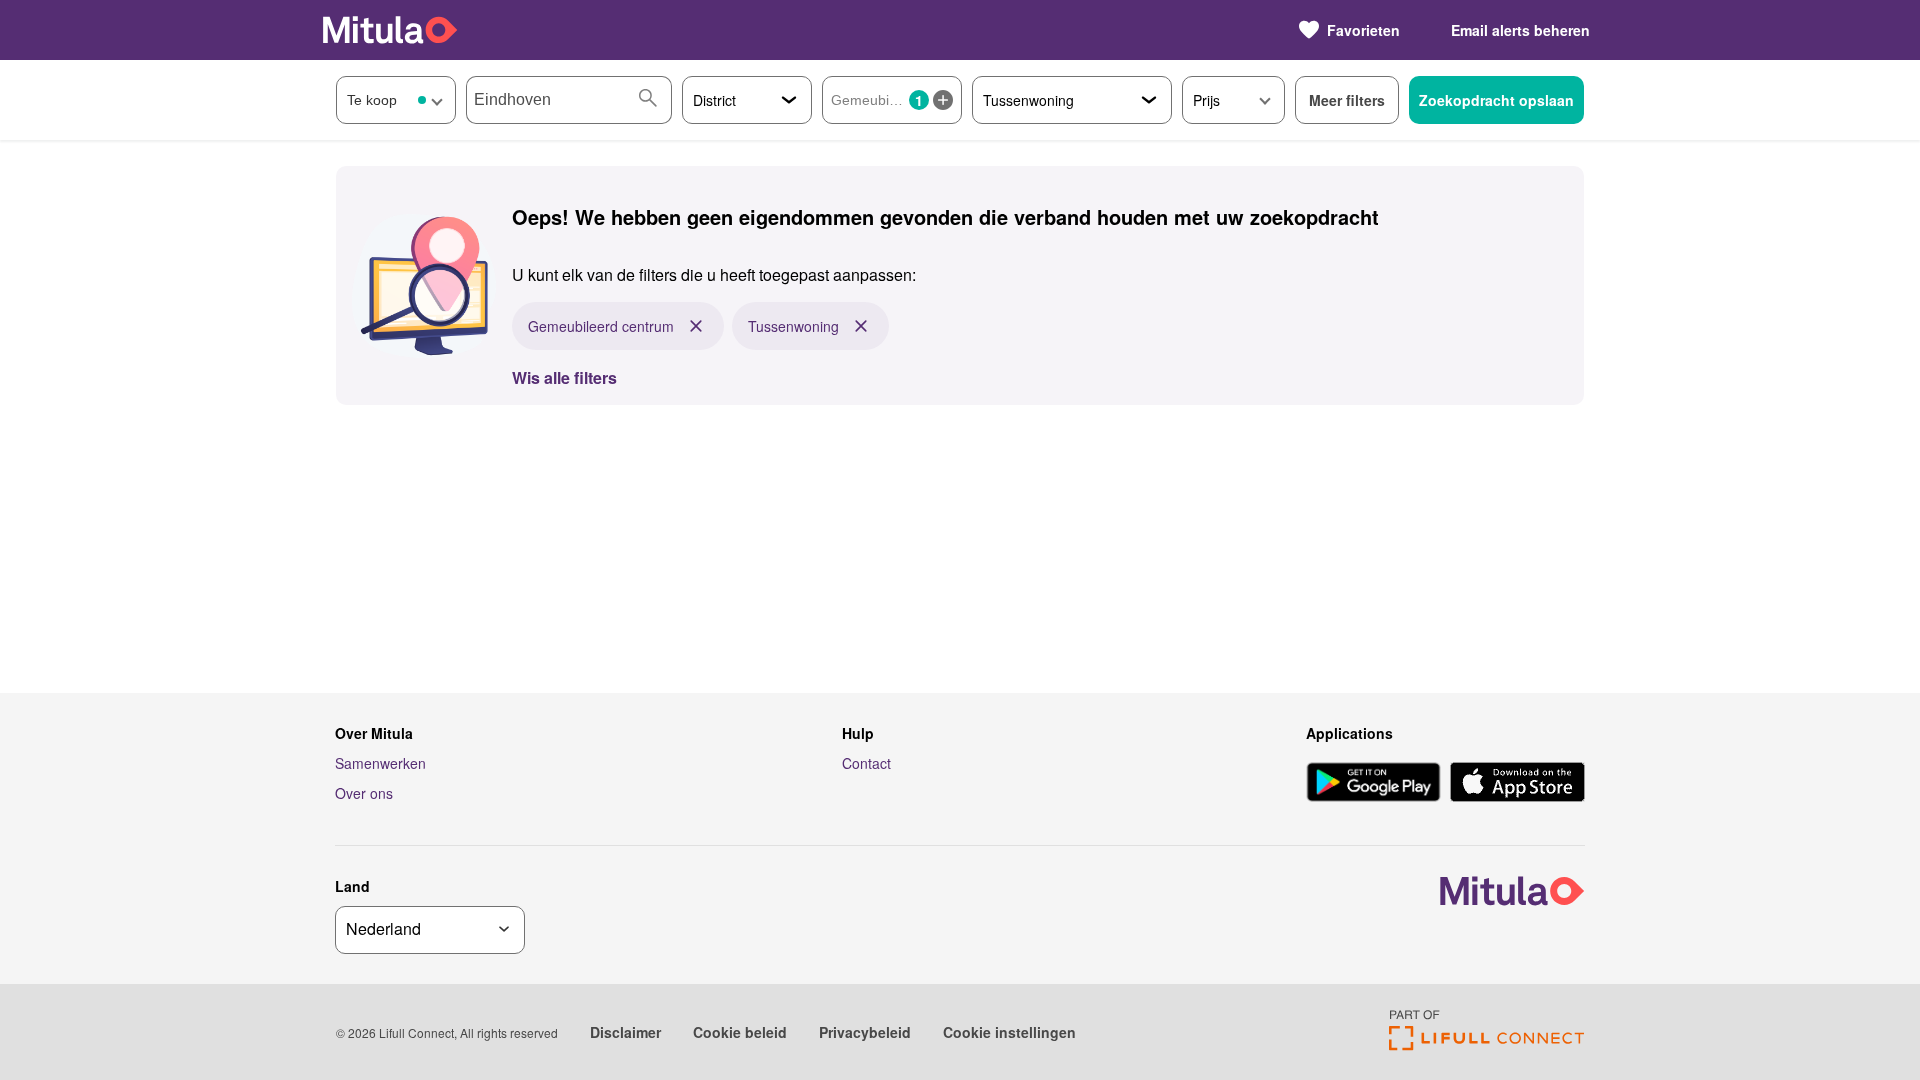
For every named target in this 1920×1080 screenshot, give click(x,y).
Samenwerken (380, 763)
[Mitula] (390, 29)
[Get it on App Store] (1517, 784)
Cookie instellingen (1009, 1032)
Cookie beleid (740, 1032)
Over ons (364, 793)
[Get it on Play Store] (1373, 784)
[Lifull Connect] (1486, 1044)
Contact (866, 763)
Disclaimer (625, 1032)
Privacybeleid (865, 1032)
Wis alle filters (564, 377)
